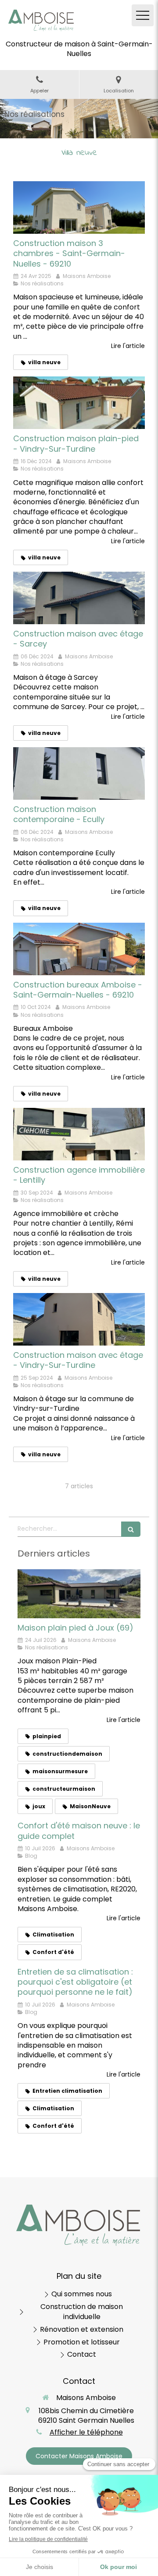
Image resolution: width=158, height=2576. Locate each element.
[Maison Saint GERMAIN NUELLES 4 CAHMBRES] (79, 207)
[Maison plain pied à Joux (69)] (79, 1594)
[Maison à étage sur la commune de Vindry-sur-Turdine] (79, 1319)
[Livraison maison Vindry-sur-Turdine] (79, 403)
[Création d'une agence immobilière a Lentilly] (79, 1134)
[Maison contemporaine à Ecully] (79, 773)
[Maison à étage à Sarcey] (79, 598)
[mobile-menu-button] (143, 15)
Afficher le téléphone (86, 2432)
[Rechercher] (131, 1529)
